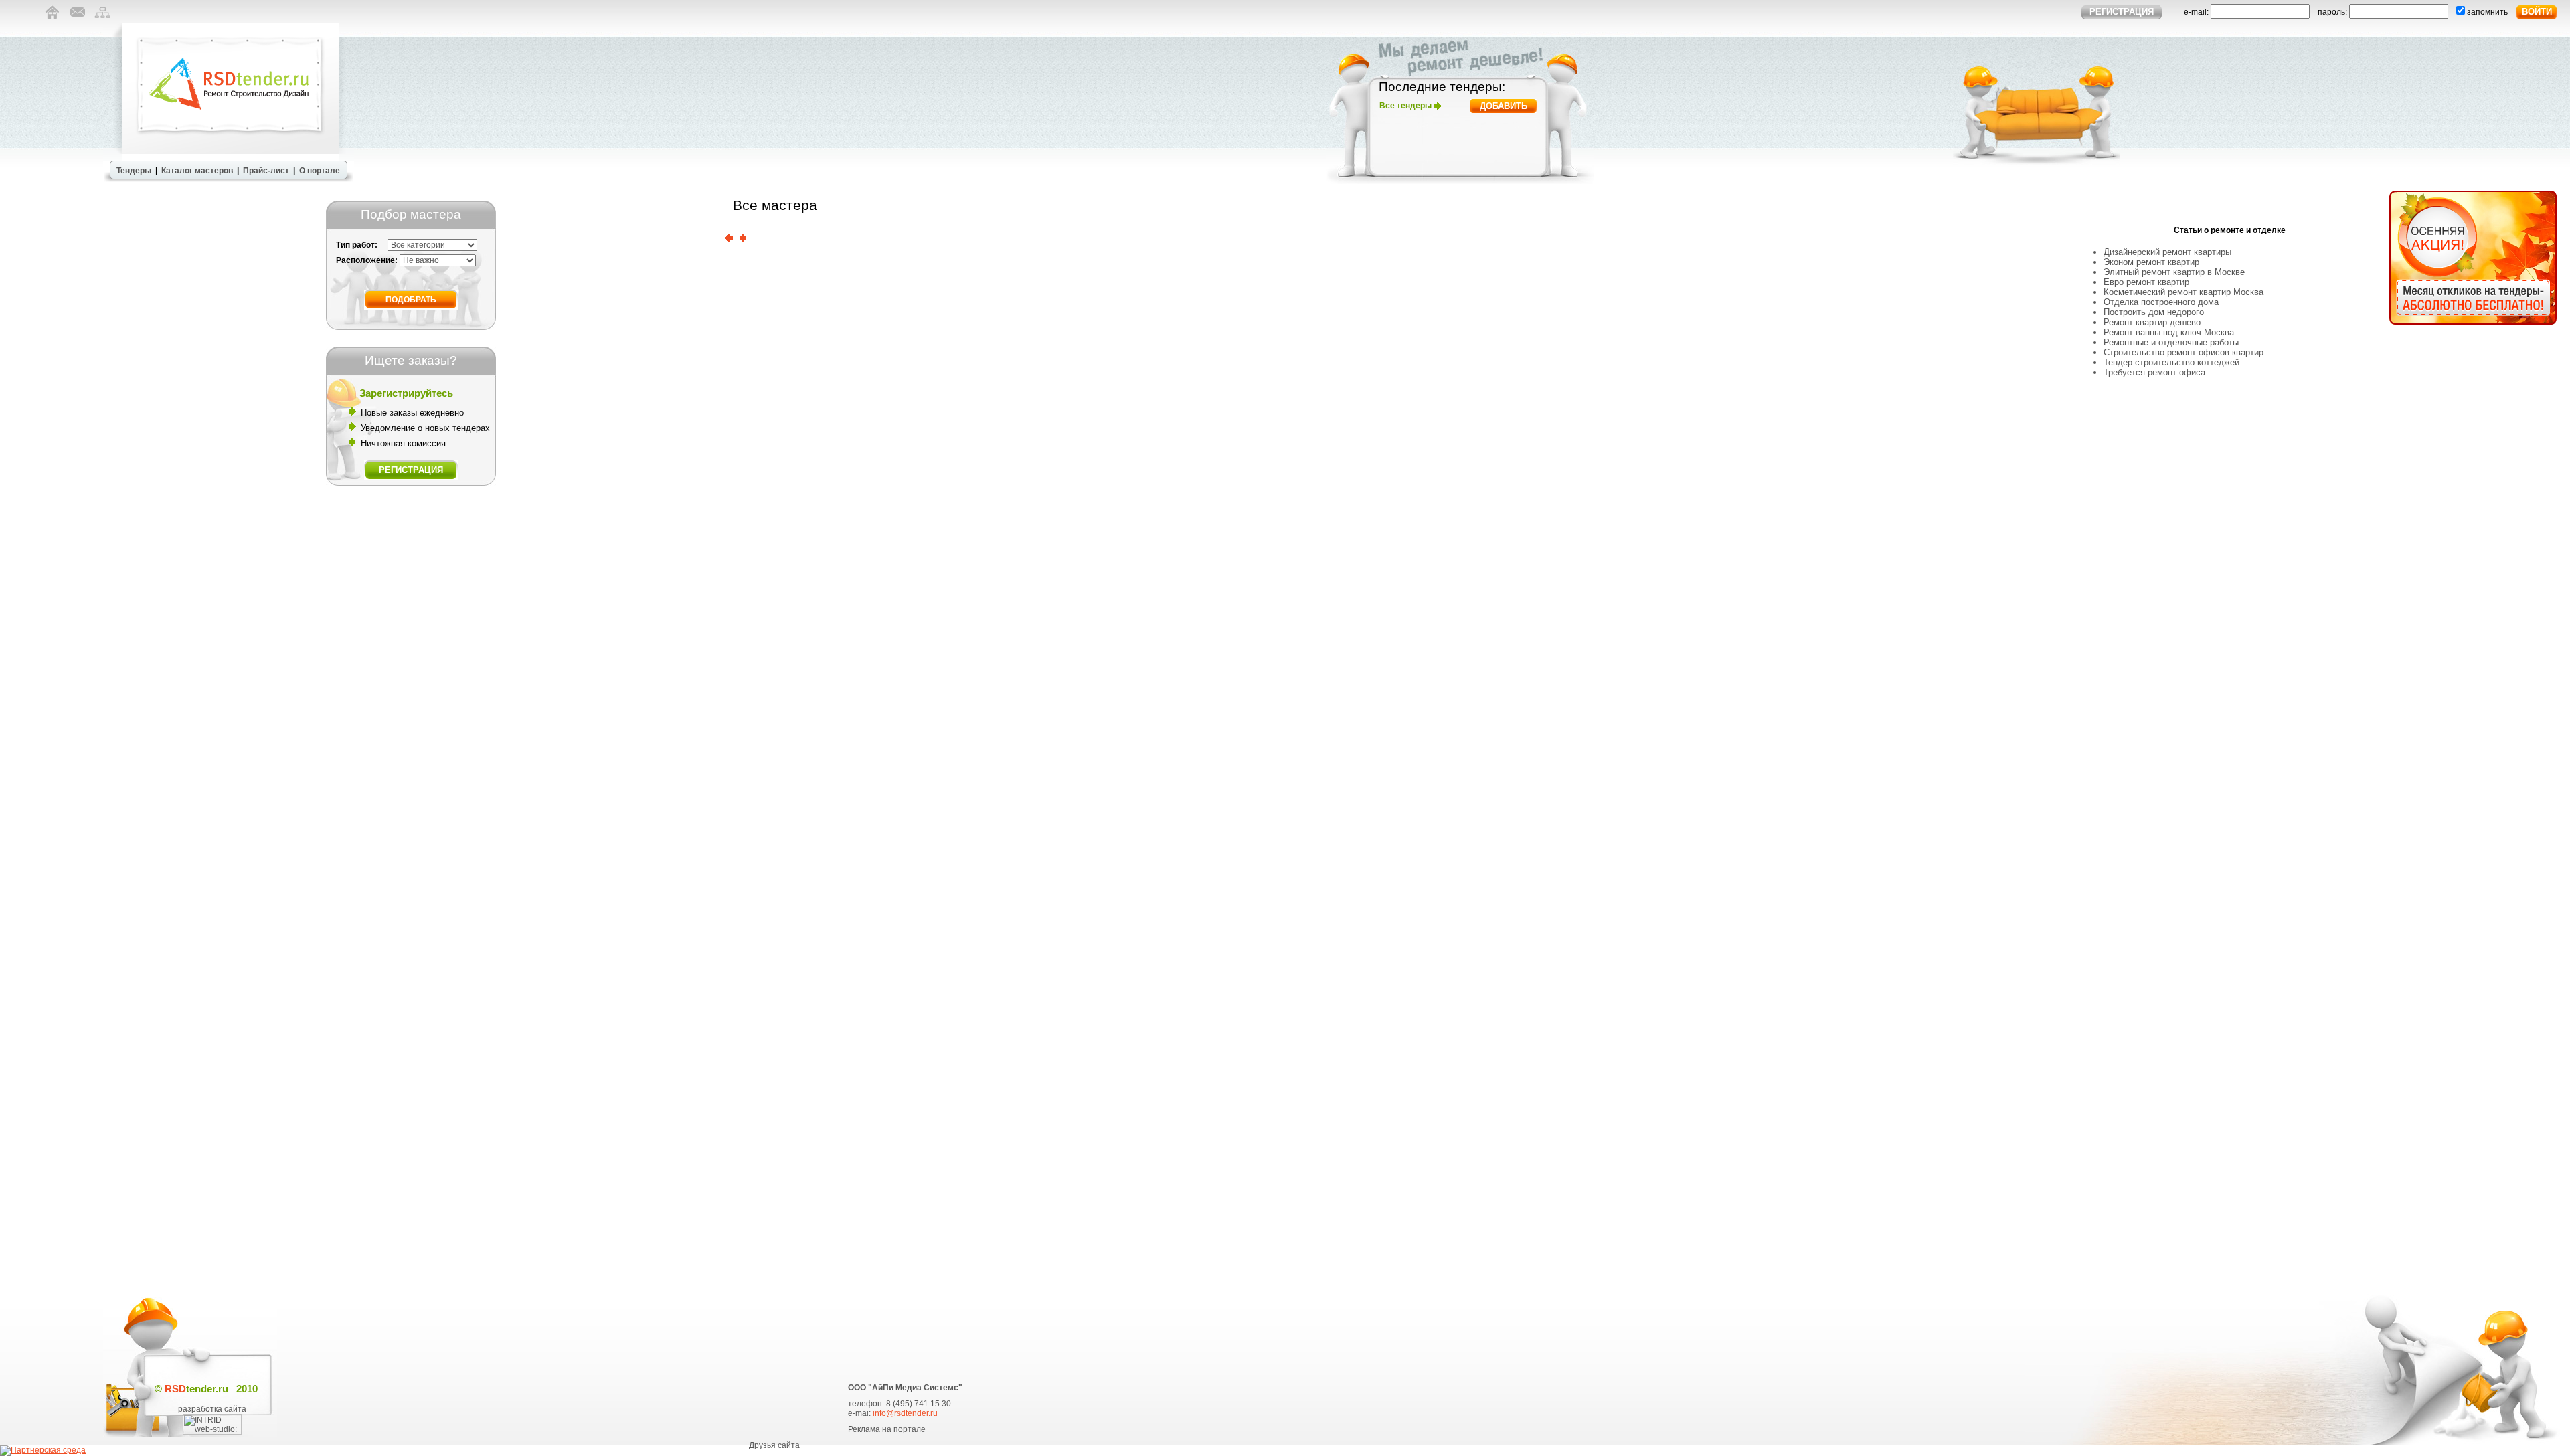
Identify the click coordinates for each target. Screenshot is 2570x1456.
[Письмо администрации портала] (77, 21)
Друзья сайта (774, 1445)
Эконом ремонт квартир (2151, 262)
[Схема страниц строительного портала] (103, 21)
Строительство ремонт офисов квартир (2183, 352)
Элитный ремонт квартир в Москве (2174, 272)
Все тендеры (1405, 106)
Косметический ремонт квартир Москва (2183, 292)
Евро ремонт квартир (2146, 282)
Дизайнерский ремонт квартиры (2167, 252)
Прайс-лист (266, 171)
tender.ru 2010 (211, 1389)
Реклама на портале (887, 1429)
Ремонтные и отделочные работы (2171, 342)
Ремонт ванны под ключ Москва (2169, 332)
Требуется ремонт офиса (2154, 372)
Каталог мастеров (197, 171)
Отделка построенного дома (2161, 302)
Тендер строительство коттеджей (2171, 362)
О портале (320, 171)
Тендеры (134, 171)
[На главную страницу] (52, 21)
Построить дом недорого (2154, 312)
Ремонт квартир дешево (2152, 322)
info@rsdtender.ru (905, 1413)
